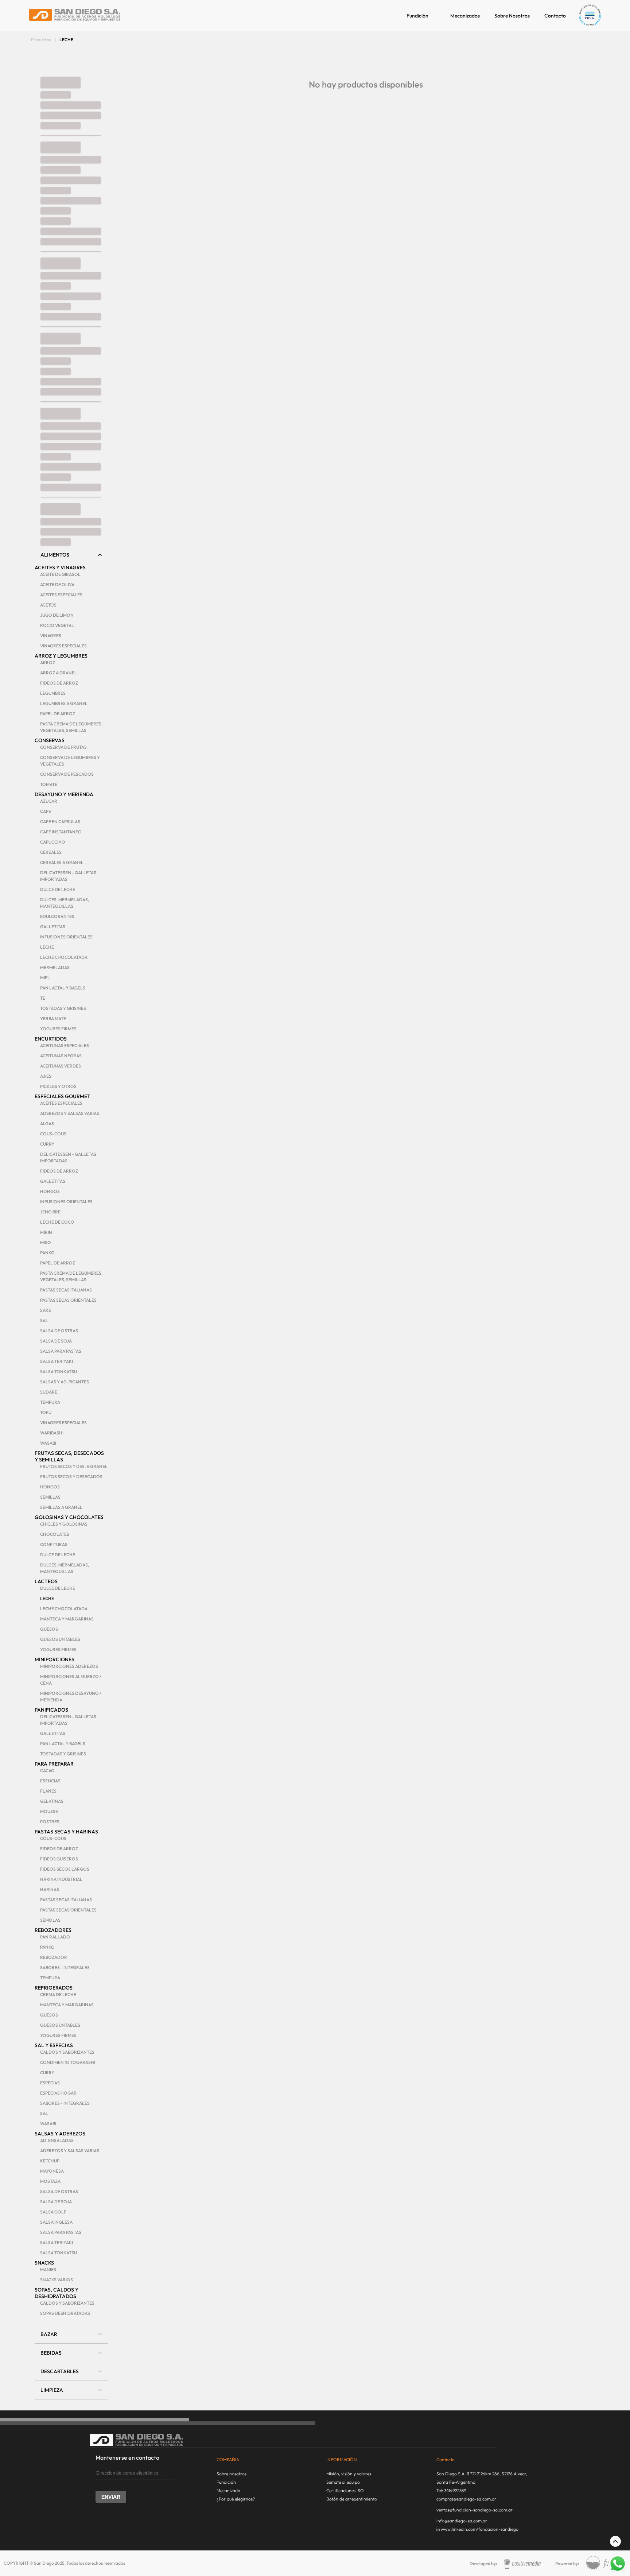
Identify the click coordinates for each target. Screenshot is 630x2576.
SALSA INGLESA (56, 2222)
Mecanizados (465, 16)
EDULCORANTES (57, 916)
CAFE (46, 811)
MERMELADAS (55, 967)
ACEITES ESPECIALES (61, 595)
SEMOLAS (50, 1920)
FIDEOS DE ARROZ (59, 683)
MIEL (45, 978)
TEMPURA (50, 1402)
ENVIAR (111, 2497)
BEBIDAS (51, 2353)
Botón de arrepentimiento (352, 2499)
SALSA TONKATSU (59, 1372)
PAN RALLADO (55, 1937)
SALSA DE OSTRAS (59, 1331)
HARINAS (50, 1889)
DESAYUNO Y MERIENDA (64, 794)
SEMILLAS (50, 1497)
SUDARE (49, 1392)
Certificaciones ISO (345, 2490)
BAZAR (49, 2334)
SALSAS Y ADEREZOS (60, 2134)
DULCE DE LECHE (58, 889)
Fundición (417, 16)
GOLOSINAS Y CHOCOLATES (69, 1517)
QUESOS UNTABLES (60, 1639)
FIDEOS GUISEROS (59, 1859)
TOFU (46, 1412)
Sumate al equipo (343, 2482)
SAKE (46, 1310)
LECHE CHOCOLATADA (64, 957)
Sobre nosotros (232, 2474)
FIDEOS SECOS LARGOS (65, 1869)
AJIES (46, 1076)
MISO (46, 1242)
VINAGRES (51, 636)
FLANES (48, 1791)
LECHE (47, 947)
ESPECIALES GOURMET (63, 1096)
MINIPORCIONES (55, 1659)
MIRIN (46, 1232)
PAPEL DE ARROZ (58, 714)
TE (43, 998)
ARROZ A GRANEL (59, 673)
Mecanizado (228, 2490)
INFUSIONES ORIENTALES (66, 937)
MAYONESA (52, 2171)
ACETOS (48, 605)
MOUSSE (49, 1811)
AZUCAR (49, 801)
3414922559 (455, 2490)
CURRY (47, 1144)
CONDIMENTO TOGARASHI (68, 2062)
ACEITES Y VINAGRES (60, 568)
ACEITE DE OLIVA (57, 584)
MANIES (48, 2269)
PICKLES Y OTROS (58, 1086)
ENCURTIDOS (51, 1039)
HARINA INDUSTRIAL (61, 1879)
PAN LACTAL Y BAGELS (63, 988)
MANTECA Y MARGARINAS (67, 1619)
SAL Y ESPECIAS (54, 2045)
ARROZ (48, 663)
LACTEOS (46, 1581)
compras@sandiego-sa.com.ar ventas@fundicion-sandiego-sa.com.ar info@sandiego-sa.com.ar (475, 2510)
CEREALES (51, 852)
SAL (44, 1320)
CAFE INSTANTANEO (61, 832)
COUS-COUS (53, 1134)
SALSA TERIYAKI (57, 1361)
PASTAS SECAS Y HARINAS (66, 1832)
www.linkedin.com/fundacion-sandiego (480, 2529)
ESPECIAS (50, 2083)
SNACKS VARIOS (57, 2280)
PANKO (47, 1253)
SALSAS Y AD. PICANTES (65, 1382)
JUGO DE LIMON (57, 615)
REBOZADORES (53, 1930)
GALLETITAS (53, 927)
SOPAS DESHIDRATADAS (65, 2313)
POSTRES (50, 1822)
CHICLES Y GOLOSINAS (64, 1524)
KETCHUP (50, 2161)
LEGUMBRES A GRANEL (64, 703)
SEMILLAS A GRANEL (61, 1507)
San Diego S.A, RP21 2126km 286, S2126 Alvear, (482, 2474)
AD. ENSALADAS (57, 2140)
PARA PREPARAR (54, 1764)
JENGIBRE (50, 1212)
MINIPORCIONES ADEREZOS (69, 1666)
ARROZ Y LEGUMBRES (61, 656)
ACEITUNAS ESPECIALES (65, 1045)
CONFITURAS (54, 1544)
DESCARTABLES (60, 2371)
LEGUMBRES (53, 693)
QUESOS (49, 1629)
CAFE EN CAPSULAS (60, 822)
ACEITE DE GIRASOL (60, 574)
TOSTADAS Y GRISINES (63, 1008)
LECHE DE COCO (57, 1222)
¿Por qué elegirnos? (236, 2499)
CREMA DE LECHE (58, 1994)
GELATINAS (52, 1801)
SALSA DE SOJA (56, 1341)
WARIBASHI (52, 1433)
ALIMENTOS (55, 555)
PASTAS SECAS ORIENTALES (68, 1300)
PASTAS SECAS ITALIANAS (66, 1290)
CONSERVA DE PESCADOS (67, 774)
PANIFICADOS (51, 1710)
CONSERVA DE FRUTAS (63, 747)
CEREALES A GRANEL (62, 862)
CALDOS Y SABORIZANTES (67, 2052)
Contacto (555, 16)
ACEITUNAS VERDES (61, 1066)
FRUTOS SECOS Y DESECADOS (71, 1477)
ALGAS (47, 1124)
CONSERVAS (50, 740)
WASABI (48, 1443)
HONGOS (50, 1191)
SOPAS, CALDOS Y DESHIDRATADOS (57, 2293)
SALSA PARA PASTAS (61, 1351)
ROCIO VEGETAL (57, 625)
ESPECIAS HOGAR (58, 2093)
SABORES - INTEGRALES (65, 1967)
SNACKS (44, 2263)
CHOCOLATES (55, 1534)
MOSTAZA (50, 2181)
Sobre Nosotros (512, 16)
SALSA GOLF (53, 2212)
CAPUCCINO (53, 842)
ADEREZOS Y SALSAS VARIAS (70, 1113)
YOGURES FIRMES (58, 1029)
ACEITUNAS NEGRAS (61, 1056)
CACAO (47, 1771)
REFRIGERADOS (54, 1988)
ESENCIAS (50, 1781)
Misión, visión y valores (349, 2474)
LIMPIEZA (52, 2390)
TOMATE (49, 784)
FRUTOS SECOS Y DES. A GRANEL (74, 1466)
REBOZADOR (54, 1957)
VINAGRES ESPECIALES (63, 646)
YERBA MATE (53, 1018)
